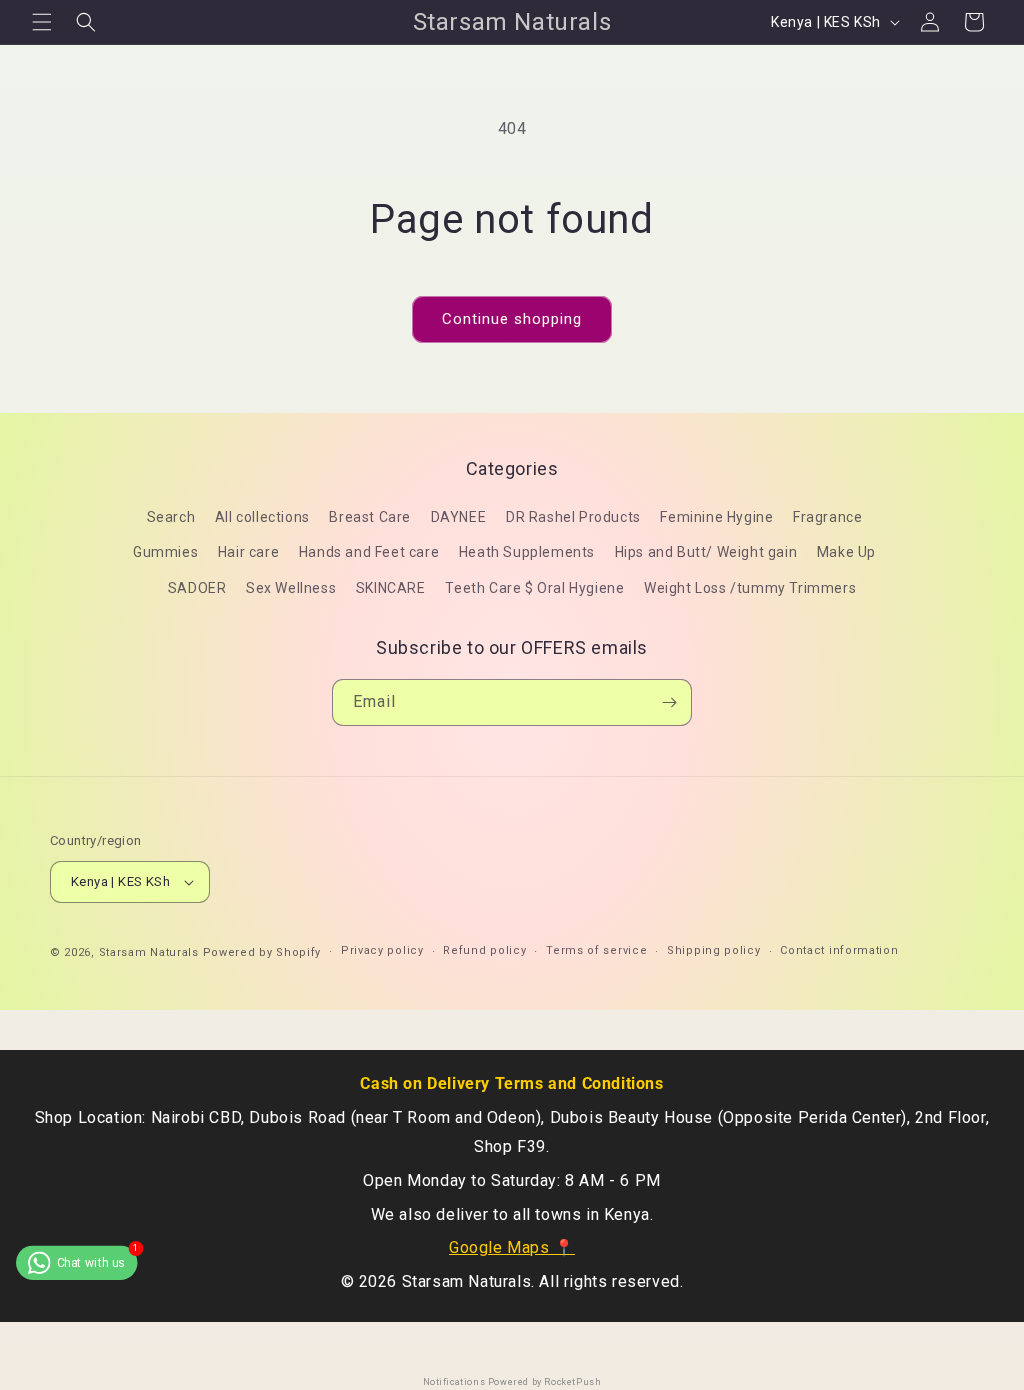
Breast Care (370, 517)
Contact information (839, 950)
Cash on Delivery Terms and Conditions (511, 1083)
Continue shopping (512, 319)
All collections (262, 517)
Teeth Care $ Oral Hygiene (534, 588)
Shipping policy (714, 950)
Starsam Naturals (149, 952)
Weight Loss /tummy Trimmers (750, 588)
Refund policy (484, 950)
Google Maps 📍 (512, 1247)
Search (171, 517)
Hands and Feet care (369, 552)
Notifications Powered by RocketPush (512, 1382)
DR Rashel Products (573, 517)
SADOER (197, 588)
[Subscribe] (669, 702)
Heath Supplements (527, 552)
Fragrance (827, 517)
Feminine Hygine (716, 517)
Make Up (846, 552)
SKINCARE (391, 588)
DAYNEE (459, 517)
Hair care (248, 552)
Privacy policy (382, 950)
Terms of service (596, 950)
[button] (42, 22)
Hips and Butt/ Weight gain (706, 552)
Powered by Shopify (262, 952)
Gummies (165, 552)
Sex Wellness (291, 588)
